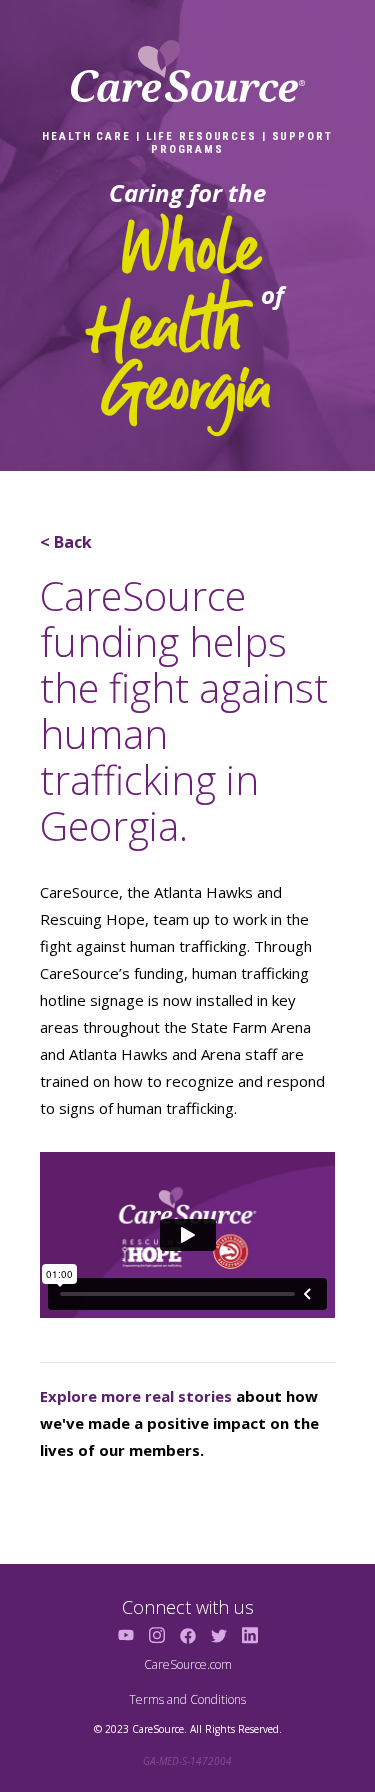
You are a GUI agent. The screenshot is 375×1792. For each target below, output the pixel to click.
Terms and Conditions (187, 1699)
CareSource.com (188, 1664)
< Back (66, 542)
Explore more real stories (136, 1396)
